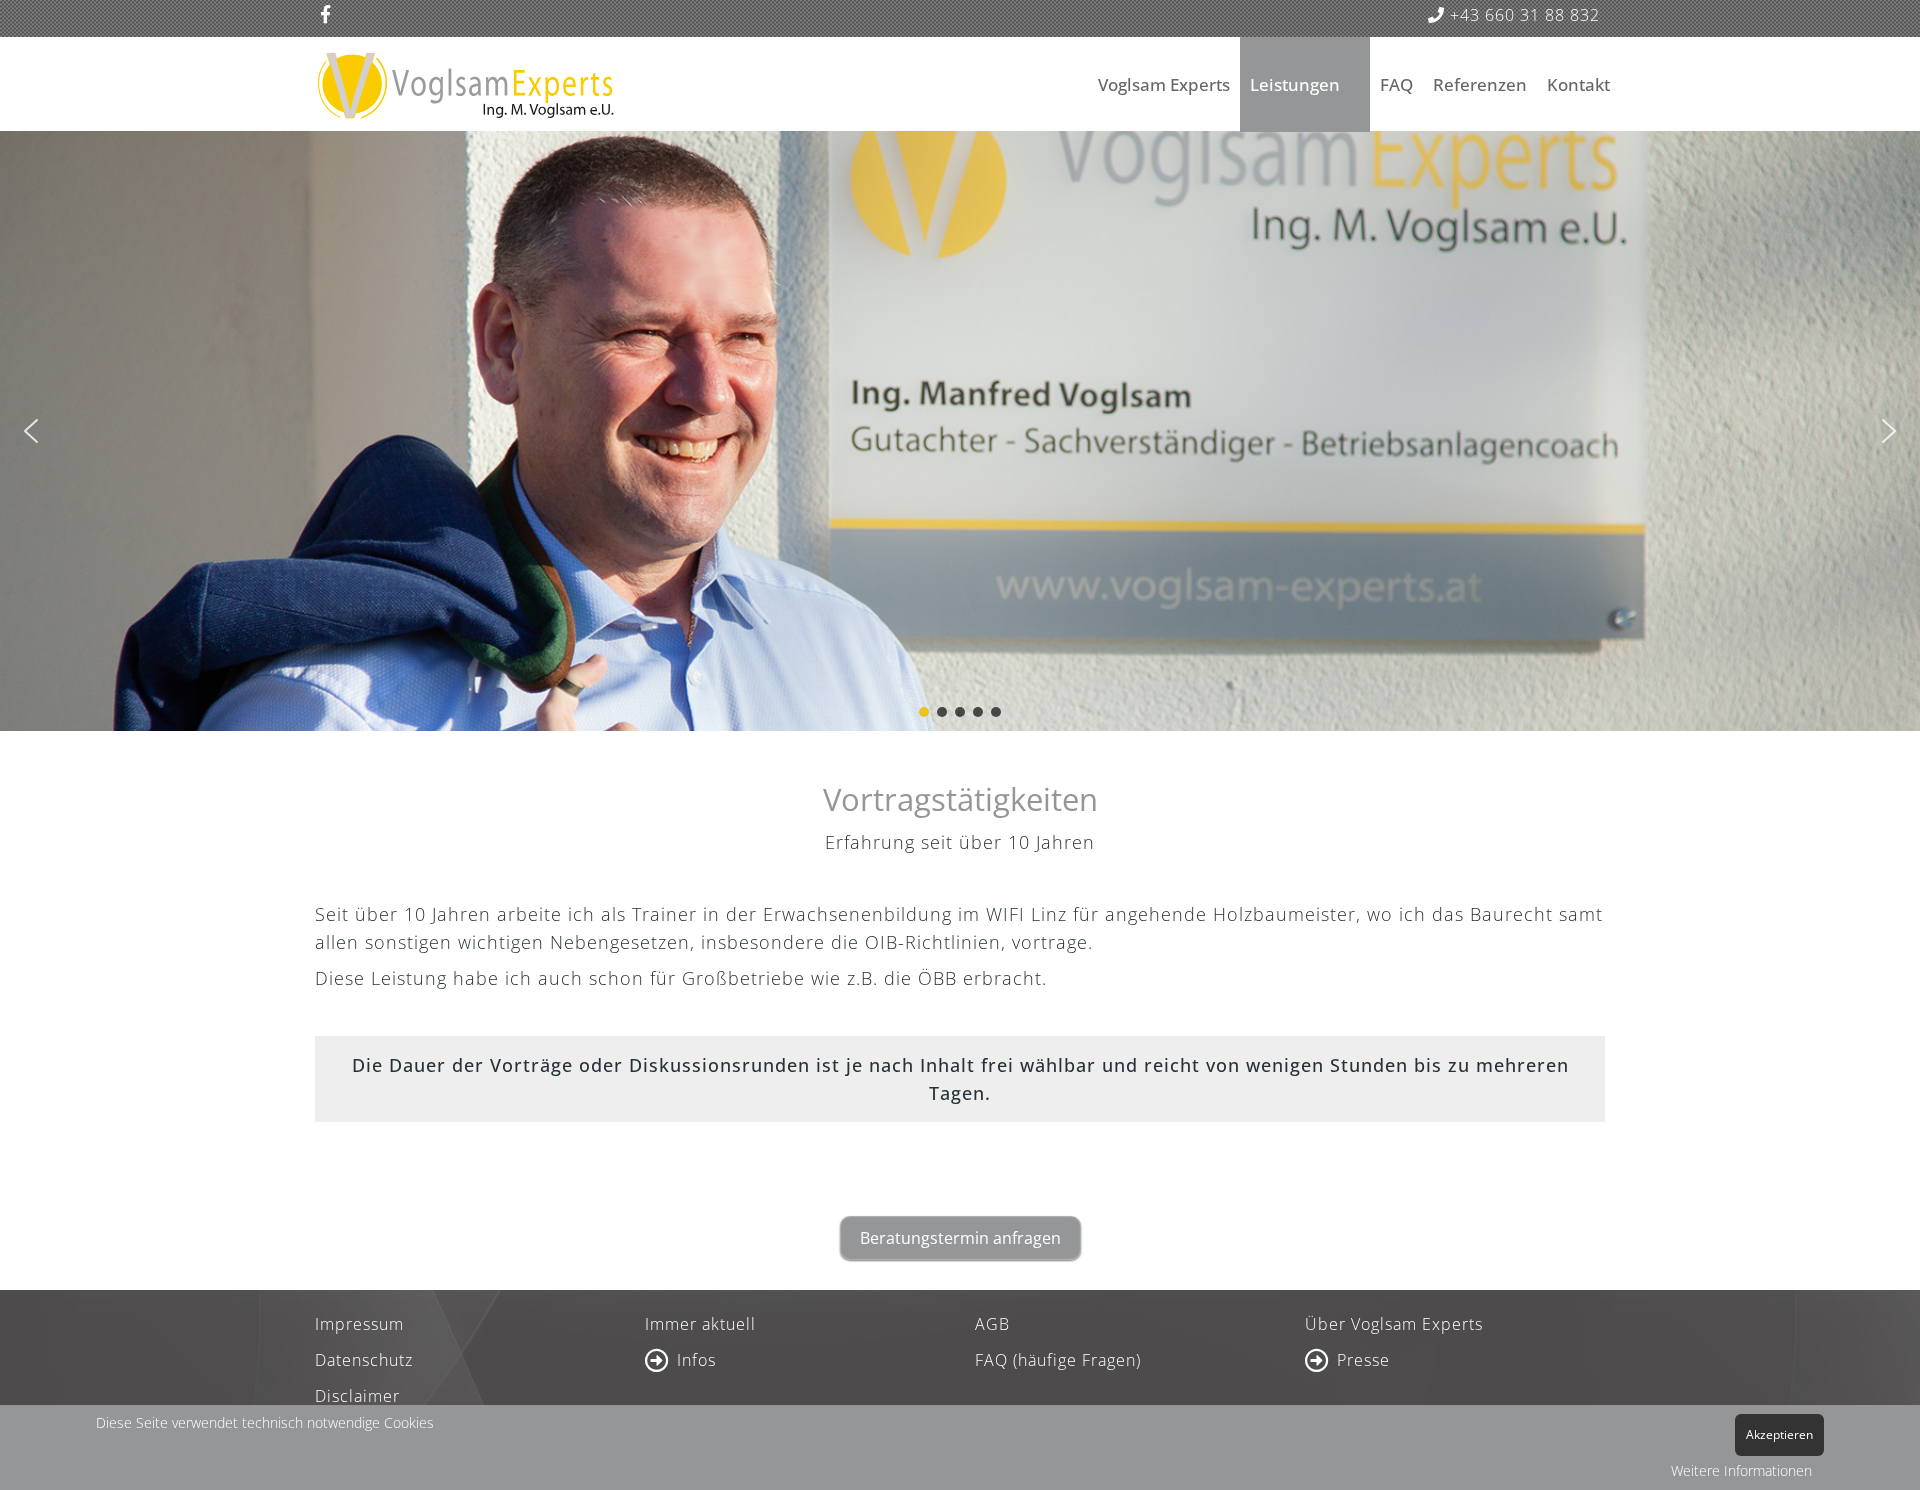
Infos (696, 1360)
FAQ (1396, 84)
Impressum (359, 1324)
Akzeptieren (1779, 1434)
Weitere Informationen (1741, 1470)
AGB (992, 1324)
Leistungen (1295, 84)
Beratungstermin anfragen (960, 1238)
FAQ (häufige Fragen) (1058, 1360)
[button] (31, 431)
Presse (1363, 1360)
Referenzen (1480, 84)
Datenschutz (364, 1360)
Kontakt (1578, 84)
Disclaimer (357, 1396)
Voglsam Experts (1164, 84)
